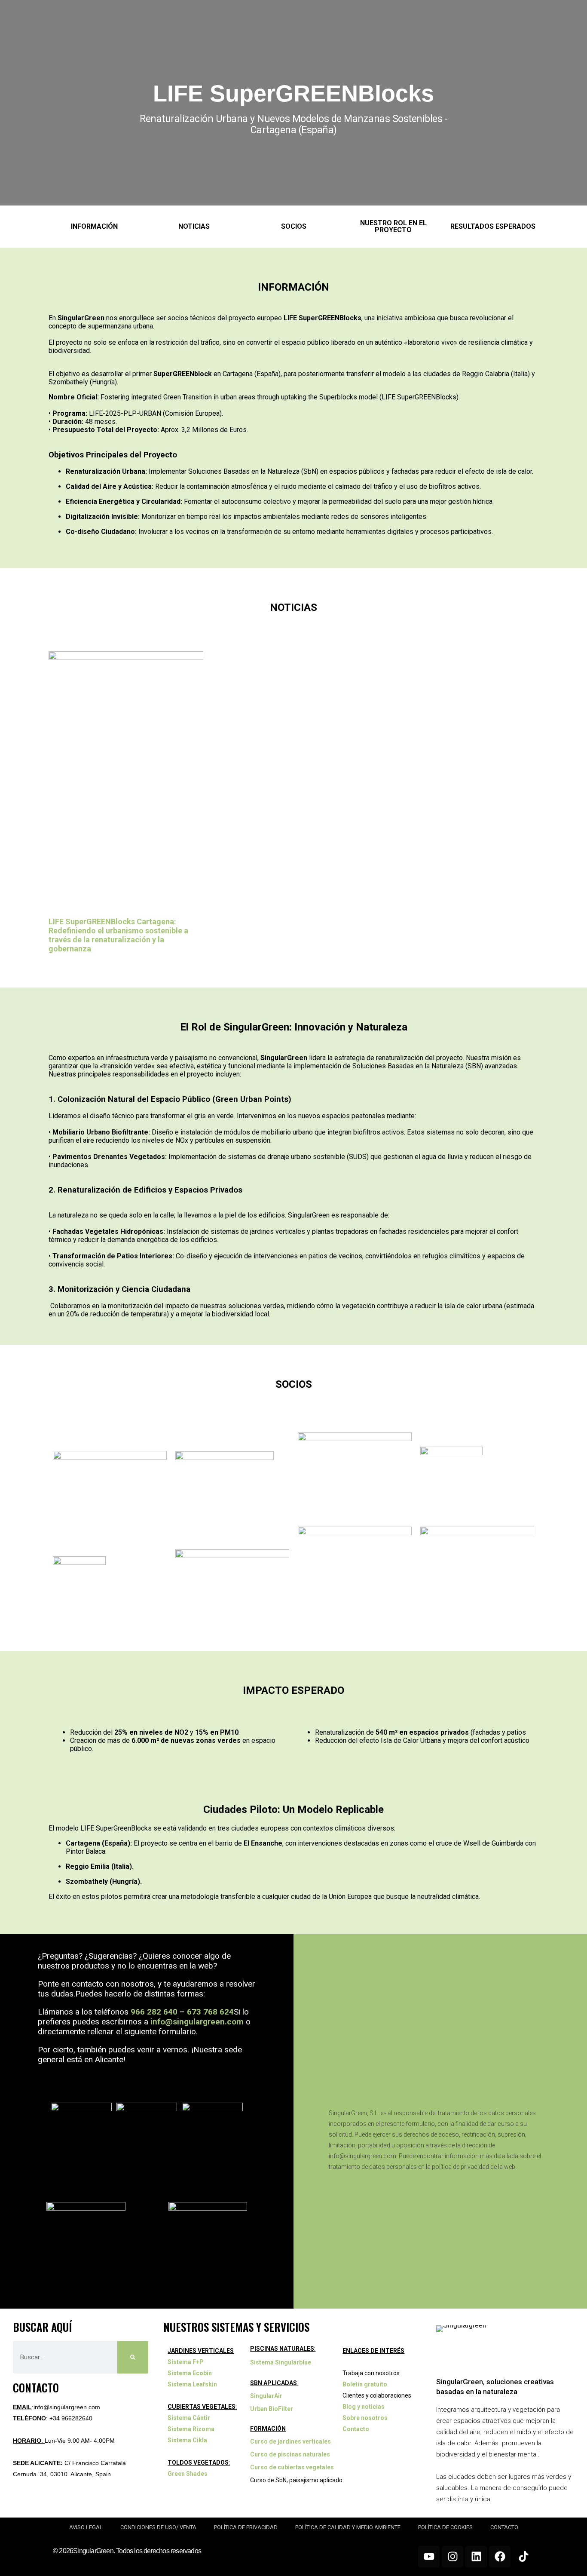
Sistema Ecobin (190, 2373)
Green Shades (188, 2474)
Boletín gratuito (365, 2384)
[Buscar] (133, 2357)
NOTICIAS (194, 226)
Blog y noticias (364, 2407)
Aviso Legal (86, 2527)
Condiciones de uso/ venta (158, 2527)
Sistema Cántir (189, 2418)
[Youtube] (429, 2557)
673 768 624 (210, 2012)
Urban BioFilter (272, 2409)
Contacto (356, 2429)
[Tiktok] (523, 2557)
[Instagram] (452, 2557)
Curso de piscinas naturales (290, 2454)
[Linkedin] (476, 2557)
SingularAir (266, 2396)
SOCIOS (294, 226)
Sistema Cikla (187, 2440)
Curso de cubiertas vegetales (292, 2467)
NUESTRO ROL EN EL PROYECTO (393, 226)
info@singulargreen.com (197, 2022)
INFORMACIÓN (94, 226)
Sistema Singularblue (281, 2362)
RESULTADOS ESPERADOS (493, 226)
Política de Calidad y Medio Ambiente (348, 2527)
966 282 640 (154, 2012)
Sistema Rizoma (191, 2429)
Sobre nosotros (365, 2418)
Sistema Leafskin (192, 2384)
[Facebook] (500, 2557)
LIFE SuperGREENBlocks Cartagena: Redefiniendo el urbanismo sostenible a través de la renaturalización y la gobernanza (118, 935)
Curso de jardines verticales (290, 2441)
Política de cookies (445, 2527)
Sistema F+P (186, 2362)
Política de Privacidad (246, 2527)
